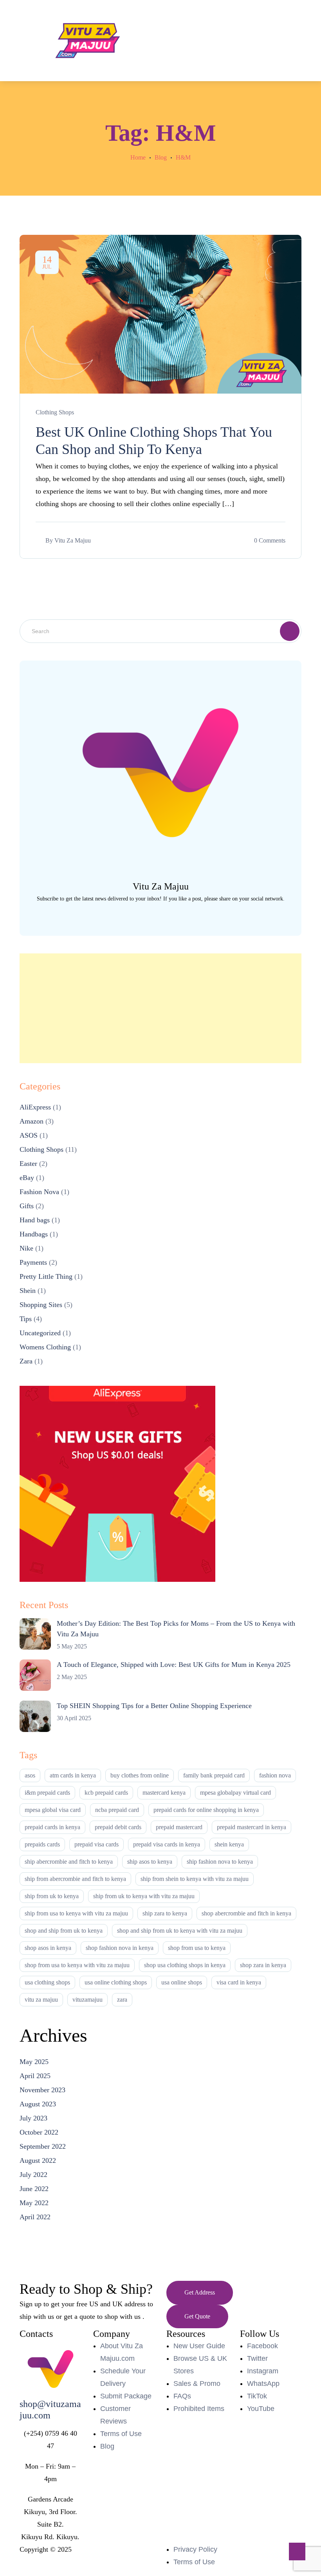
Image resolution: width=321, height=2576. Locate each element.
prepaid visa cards (96, 1844)
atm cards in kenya (73, 1775)
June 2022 (34, 2189)
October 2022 (39, 2132)
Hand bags (35, 1220)
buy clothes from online (140, 1775)
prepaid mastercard (179, 1827)
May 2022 (34, 2203)
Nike (26, 1248)
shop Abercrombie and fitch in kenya (246, 1913)
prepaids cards (42, 1844)
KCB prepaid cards (106, 1793)
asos (30, 1775)
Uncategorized (40, 1333)
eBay (27, 1178)
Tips (26, 1319)
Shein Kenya (229, 1844)
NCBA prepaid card (117, 1810)
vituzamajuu (87, 2000)
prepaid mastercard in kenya (252, 1827)
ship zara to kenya (165, 1913)
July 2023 (33, 2118)
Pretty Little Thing (46, 1276)
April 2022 (35, 2217)
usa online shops (182, 1982)
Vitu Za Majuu (73, 540)
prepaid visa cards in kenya (167, 1844)
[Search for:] (160, 631)
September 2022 (43, 2146)
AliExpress (35, 1107)
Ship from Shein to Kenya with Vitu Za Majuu (195, 1879)
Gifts (27, 1206)
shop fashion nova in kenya (120, 1948)
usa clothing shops (47, 1982)
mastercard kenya (164, 1793)
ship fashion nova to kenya (220, 1862)
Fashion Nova (39, 1192)
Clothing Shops (55, 412)
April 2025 (35, 2076)
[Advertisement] (160, 1008)
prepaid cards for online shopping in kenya (206, 1810)
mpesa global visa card (53, 1810)
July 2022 (33, 2175)
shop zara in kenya (263, 1965)
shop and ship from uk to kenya (64, 1931)
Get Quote (197, 2316)
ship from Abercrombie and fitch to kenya (75, 1879)
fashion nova (275, 1775)
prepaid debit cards (118, 1827)
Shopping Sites (41, 1305)
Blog (161, 157)
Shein (28, 1291)
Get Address (200, 2292)
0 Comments (270, 540)
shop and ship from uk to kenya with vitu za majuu (180, 1931)
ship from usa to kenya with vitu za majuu (76, 1913)
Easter (28, 1164)
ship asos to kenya (150, 1862)
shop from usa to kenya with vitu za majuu (77, 1965)
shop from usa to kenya (197, 1948)
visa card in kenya (239, 1982)
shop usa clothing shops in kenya (185, 1965)
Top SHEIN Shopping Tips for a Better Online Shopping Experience (154, 1706)
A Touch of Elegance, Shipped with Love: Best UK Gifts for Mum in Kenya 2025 (174, 1665)
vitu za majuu (41, 2000)
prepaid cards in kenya (52, 1827)
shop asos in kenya (48, 1948)
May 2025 (34, 2062)
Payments (33, 1262)
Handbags (34, 1234)
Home (138, 157)
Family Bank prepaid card (214, 1775)
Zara (26, 1361)
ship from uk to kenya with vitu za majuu (144, 1896)
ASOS (29, 1135)
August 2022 (38, 2160)
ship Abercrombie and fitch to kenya (69, 1862)
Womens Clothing (45, 1347)
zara (122, 2000)
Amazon (32, 1121)
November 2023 (42, 2090)
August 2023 (38, 2104)
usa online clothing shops (116, 1982)
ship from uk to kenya (52, 1896)
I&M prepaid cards (47, 1793)
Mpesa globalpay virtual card (235, 1793)
